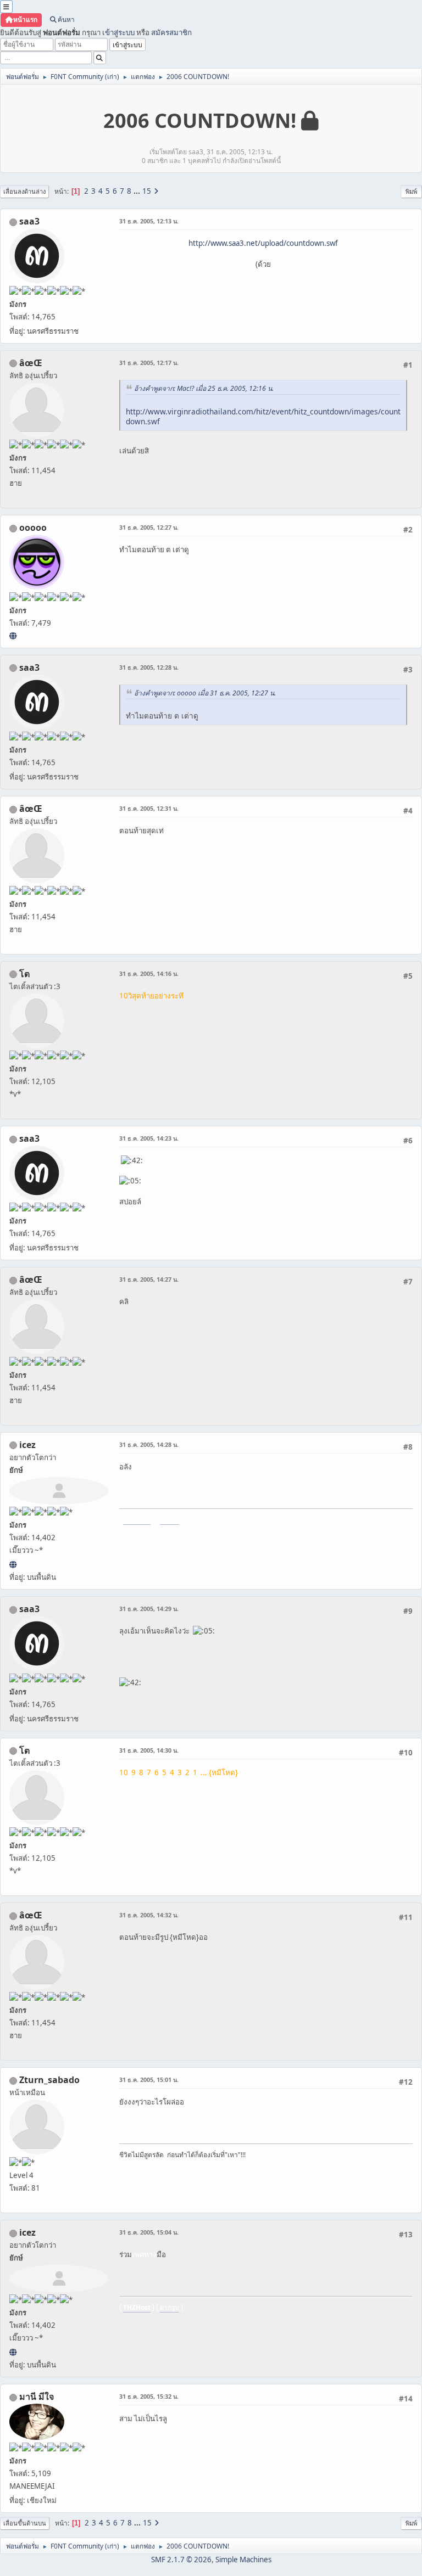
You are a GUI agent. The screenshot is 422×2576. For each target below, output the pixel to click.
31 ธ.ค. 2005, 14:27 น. (149, 1279)
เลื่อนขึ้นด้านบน (25, 2523)
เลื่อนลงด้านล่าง (24, 191)
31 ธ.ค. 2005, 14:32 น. (149, 1915)
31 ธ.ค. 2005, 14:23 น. (149, 1138)
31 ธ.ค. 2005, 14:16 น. (149, 973)
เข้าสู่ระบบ (118, 32)
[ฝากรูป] (13, 1564)
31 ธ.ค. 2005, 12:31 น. (149, 808)
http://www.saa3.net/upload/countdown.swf (263, 243)
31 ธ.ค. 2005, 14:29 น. (149, 1609)
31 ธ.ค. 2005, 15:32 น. (149, 2396)
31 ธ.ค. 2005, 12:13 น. (149, 221)
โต (24, 974)
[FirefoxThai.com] (13, 636)
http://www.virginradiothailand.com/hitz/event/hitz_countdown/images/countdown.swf (263, 417)
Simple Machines (243, 2560)
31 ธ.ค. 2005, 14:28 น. (149, 1444)
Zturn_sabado (49, 2080)
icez (27, 1445)
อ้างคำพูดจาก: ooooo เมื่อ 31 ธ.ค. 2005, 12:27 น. (205, 693)
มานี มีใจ (37, 2397)
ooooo (33, 527)
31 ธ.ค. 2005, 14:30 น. (149, 1750)
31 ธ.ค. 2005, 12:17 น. (149, 363)
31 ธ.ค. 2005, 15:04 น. (149, 2232)
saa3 (29, 221)
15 (147, 191)
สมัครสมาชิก (171, 32)
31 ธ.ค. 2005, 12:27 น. (149, 527)
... (138, 191)
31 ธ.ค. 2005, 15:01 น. (149, 2080)
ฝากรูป (170, 1520)
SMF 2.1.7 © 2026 (181, 2560)
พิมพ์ (411, 191)
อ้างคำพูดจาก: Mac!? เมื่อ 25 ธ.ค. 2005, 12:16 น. (204, 388)
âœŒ (31, 363)
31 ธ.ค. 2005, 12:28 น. (149, 667)
